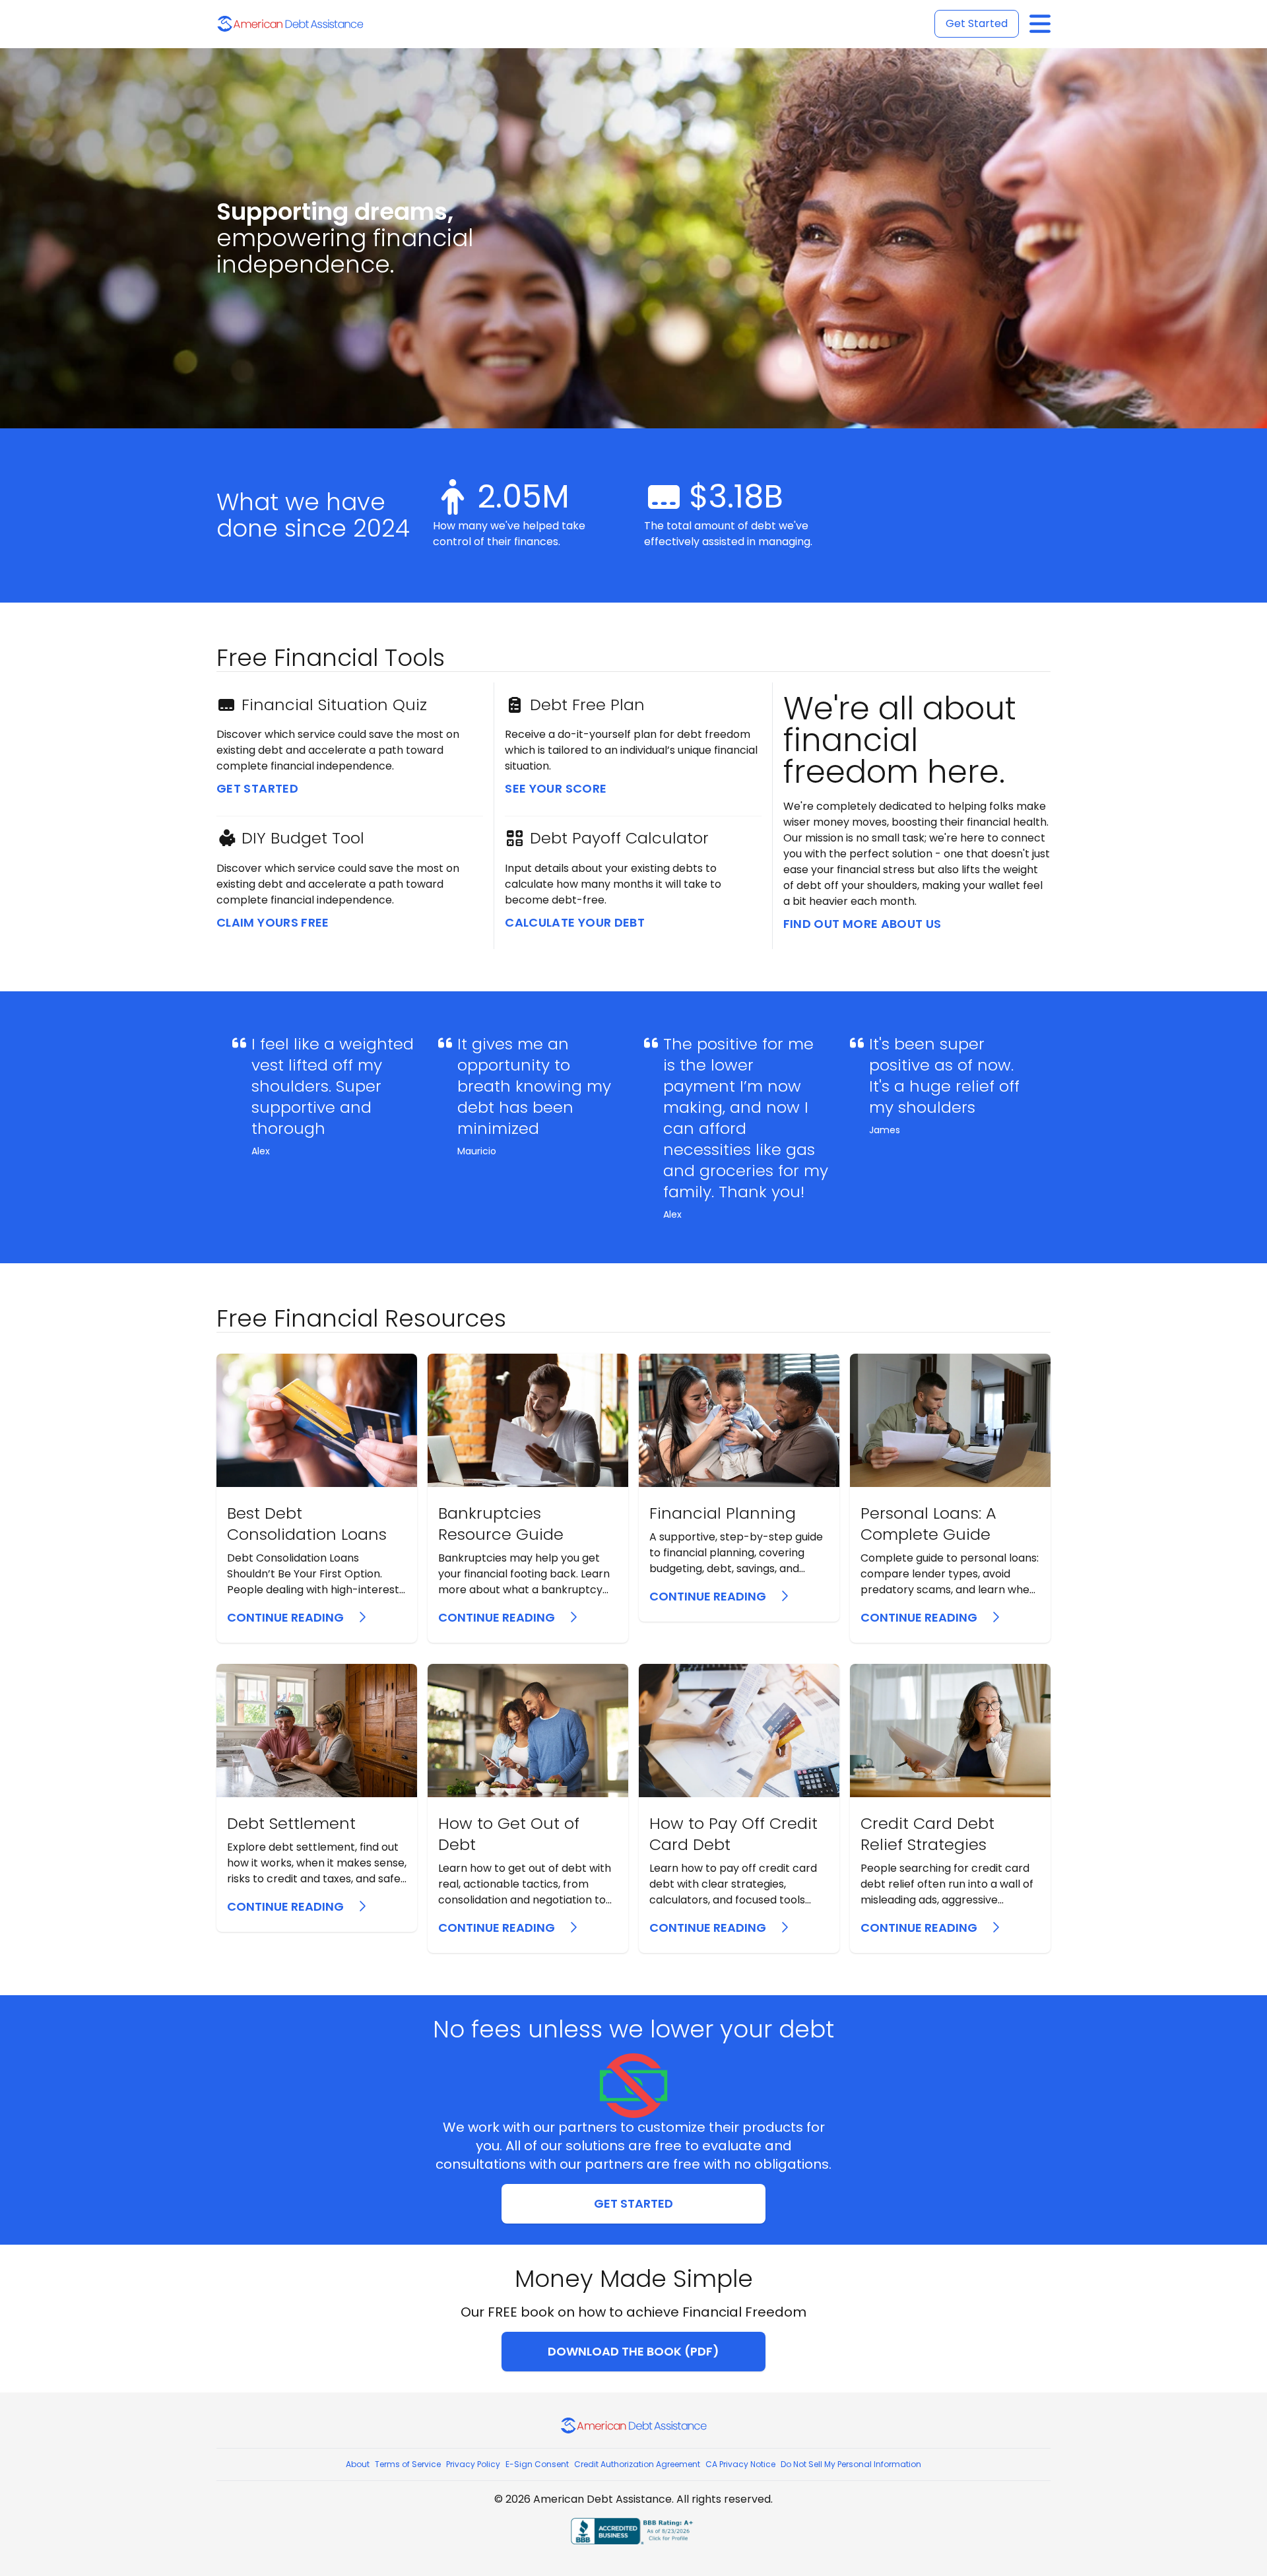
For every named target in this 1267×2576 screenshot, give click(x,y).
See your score (556, 788)
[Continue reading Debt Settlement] (317, 1798)
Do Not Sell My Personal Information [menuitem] (851, 2464)
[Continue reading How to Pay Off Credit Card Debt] (739, 1808)
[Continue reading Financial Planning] (739, 1488)
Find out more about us (862, 924)
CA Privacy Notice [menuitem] (740, 2464)
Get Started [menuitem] (977, 23)
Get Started (257, 788)
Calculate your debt (575, 922)
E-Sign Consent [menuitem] (537, 2464)
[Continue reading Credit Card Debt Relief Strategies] (950, 1808)
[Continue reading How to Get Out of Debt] (528, 1808)
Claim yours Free (273, 922)
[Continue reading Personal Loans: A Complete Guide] (950, 1498)
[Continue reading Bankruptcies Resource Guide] (528, 1498)
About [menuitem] (358, 2464)
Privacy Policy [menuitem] (473, 2464)
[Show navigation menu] (1040, 24)
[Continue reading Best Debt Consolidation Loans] (317, 1498)
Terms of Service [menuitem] (408, 2464)
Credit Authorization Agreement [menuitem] (637, 2464)
